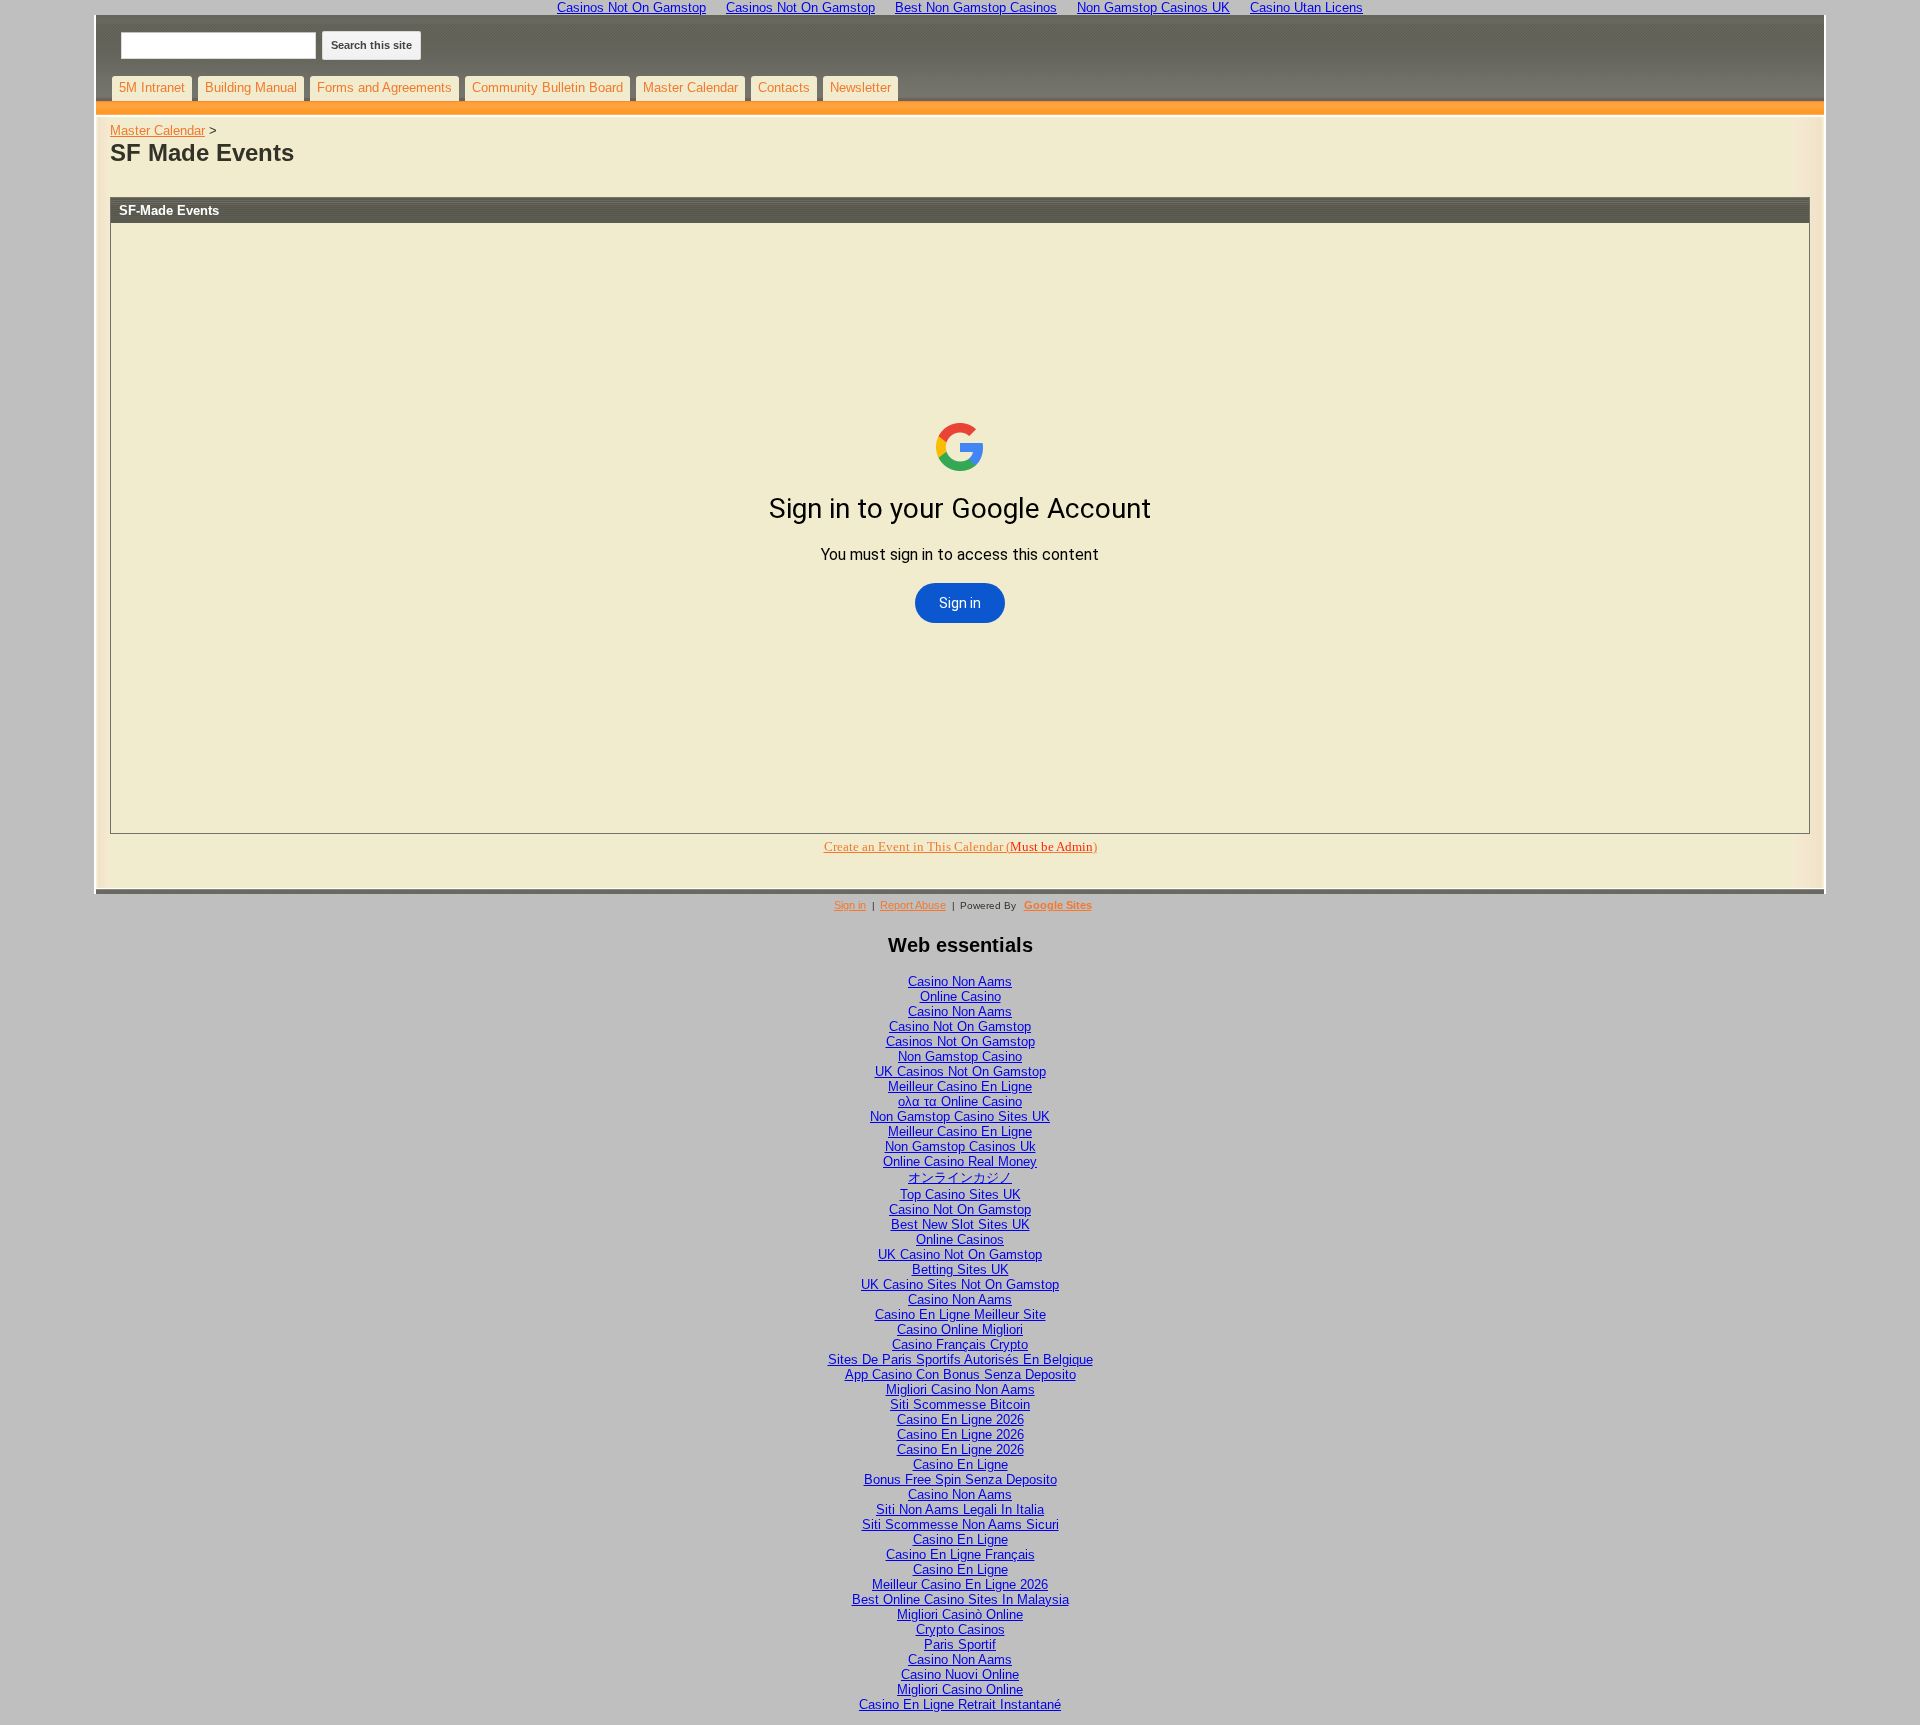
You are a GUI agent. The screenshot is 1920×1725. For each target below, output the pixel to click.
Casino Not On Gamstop (960, 1026)
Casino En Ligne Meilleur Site (960, 1314)
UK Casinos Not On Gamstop (960, 1071)
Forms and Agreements (384, 87)
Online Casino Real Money (960, 1161)
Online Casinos (960, 1239)
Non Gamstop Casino (960, 1056)
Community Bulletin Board (547, 87)
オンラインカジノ (960, 1177)
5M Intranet (152, 87)
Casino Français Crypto (960, 1344)
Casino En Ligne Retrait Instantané (960, 1704)
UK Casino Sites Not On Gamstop (960, 1284)
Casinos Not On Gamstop (960, 1041)
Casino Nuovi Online (960, 1674)
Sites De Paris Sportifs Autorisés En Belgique (960, 1359)
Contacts (784, 87)
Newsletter (860, 87)
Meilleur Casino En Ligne (960, 1086)
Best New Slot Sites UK (960, 1224)
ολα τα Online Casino (960, 1101)
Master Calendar (690, 87)
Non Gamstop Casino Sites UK (960, 1116)
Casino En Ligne (960, 1464)
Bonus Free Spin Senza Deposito (960, 1479)
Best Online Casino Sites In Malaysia (960, 1599)
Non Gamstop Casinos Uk (960, 1146)
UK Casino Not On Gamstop (960, 1254)
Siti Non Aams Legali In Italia (960, 1509)
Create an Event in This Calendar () (960, 846)
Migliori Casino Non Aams (960, 1389)
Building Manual (251, 87)
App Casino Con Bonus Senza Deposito (960, 1374)
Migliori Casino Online (960, 1689)
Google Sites (1058, 905)
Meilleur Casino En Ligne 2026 (960, 1584)
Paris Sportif (960, 1644)
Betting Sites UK (960, 1269)
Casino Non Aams (960, 981)
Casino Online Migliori (960, 1329)
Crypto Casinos (960, 1629)
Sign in (850, 905)
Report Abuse (913, 905)
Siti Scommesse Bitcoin (960, 1404)
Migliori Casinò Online (960, 1614)
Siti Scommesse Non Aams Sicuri (960, 1524)
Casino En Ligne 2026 (960, 1419)
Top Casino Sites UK (960, 1194)
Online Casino (960, 996)
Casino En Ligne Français (960, 1554)
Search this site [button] (371, 45)
